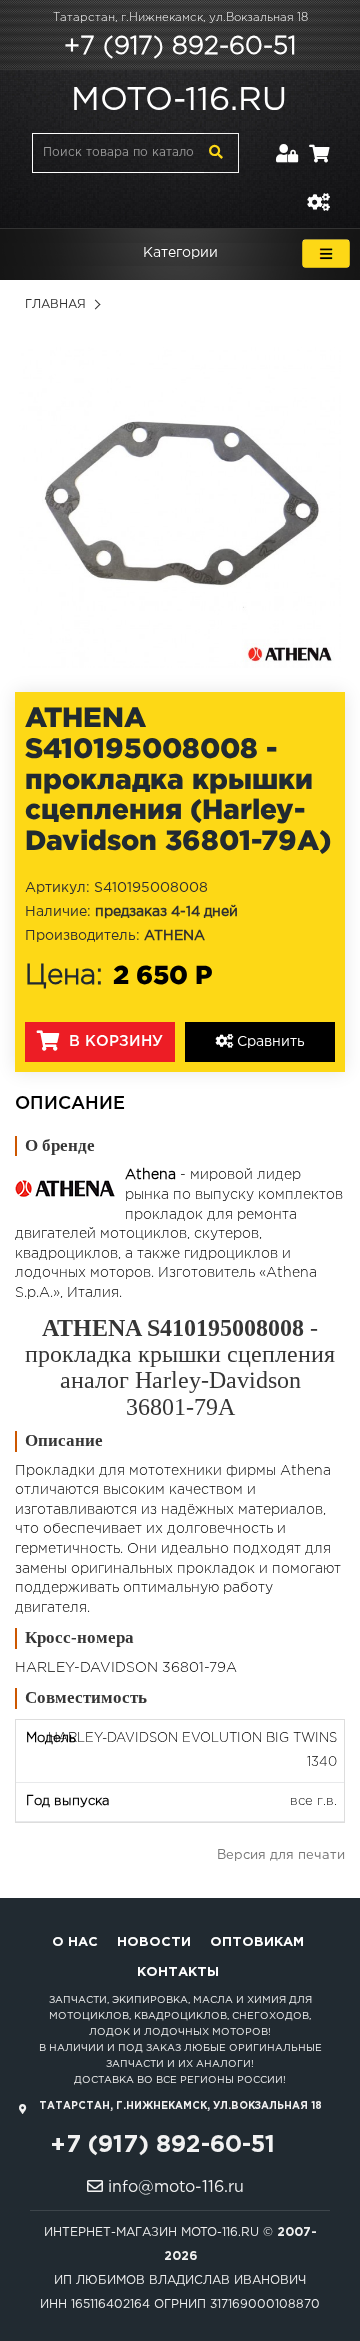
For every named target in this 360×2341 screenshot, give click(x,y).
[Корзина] (319, 141)
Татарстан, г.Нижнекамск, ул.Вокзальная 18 (180, 18)
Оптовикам (257, 1942)
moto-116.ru (179, 101)
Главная (55, 304)
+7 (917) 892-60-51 (180, 47)
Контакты (178, 1972)
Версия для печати (281, 1855)
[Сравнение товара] (318, 190)
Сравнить (269, 1042)
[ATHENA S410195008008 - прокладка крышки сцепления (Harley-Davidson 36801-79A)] (180, 507)
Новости (154, 1942)
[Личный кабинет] (287, 141)
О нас (75, 1942)
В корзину (113, 1041)
